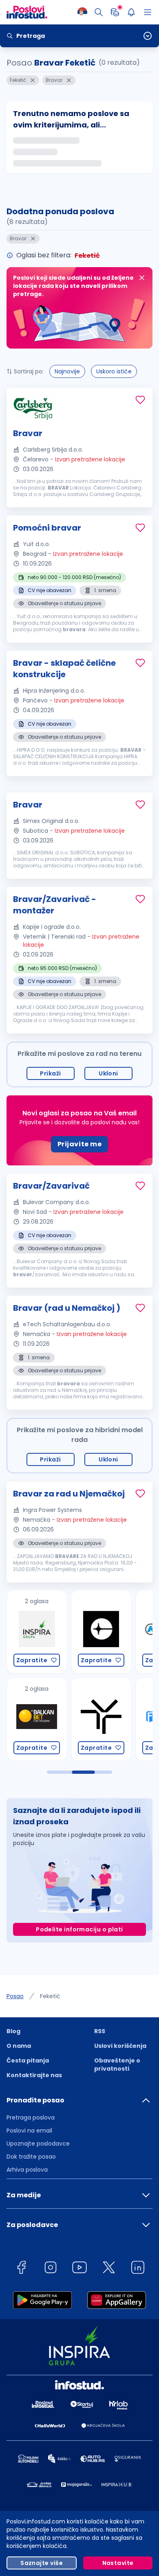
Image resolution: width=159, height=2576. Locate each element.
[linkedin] (138, 2269)
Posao (15, 1996)
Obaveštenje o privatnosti (117, 2065)
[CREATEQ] (46, 1632)
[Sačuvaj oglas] (140, 400)
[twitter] (109, 2269)
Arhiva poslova (27, 2170)
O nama (19, 2046)
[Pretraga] (99, 12)
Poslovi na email (29, 2131)
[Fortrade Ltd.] (110, 1719)
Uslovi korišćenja (120, 2046)
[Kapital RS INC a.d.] (110, 1632)
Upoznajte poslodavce (38, 2144)
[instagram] (51, 2269)
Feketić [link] (50, 1996)
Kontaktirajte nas (34, 2075)
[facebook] (21, 2269)
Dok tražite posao (31, 2157)
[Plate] (115, 12)
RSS (100, 2031)
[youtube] (79, 2269)
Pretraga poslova (31, 2117)
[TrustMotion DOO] (46, 1719)
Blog (13, 2031)
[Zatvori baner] (142, 278)
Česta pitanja (28, 2060)
